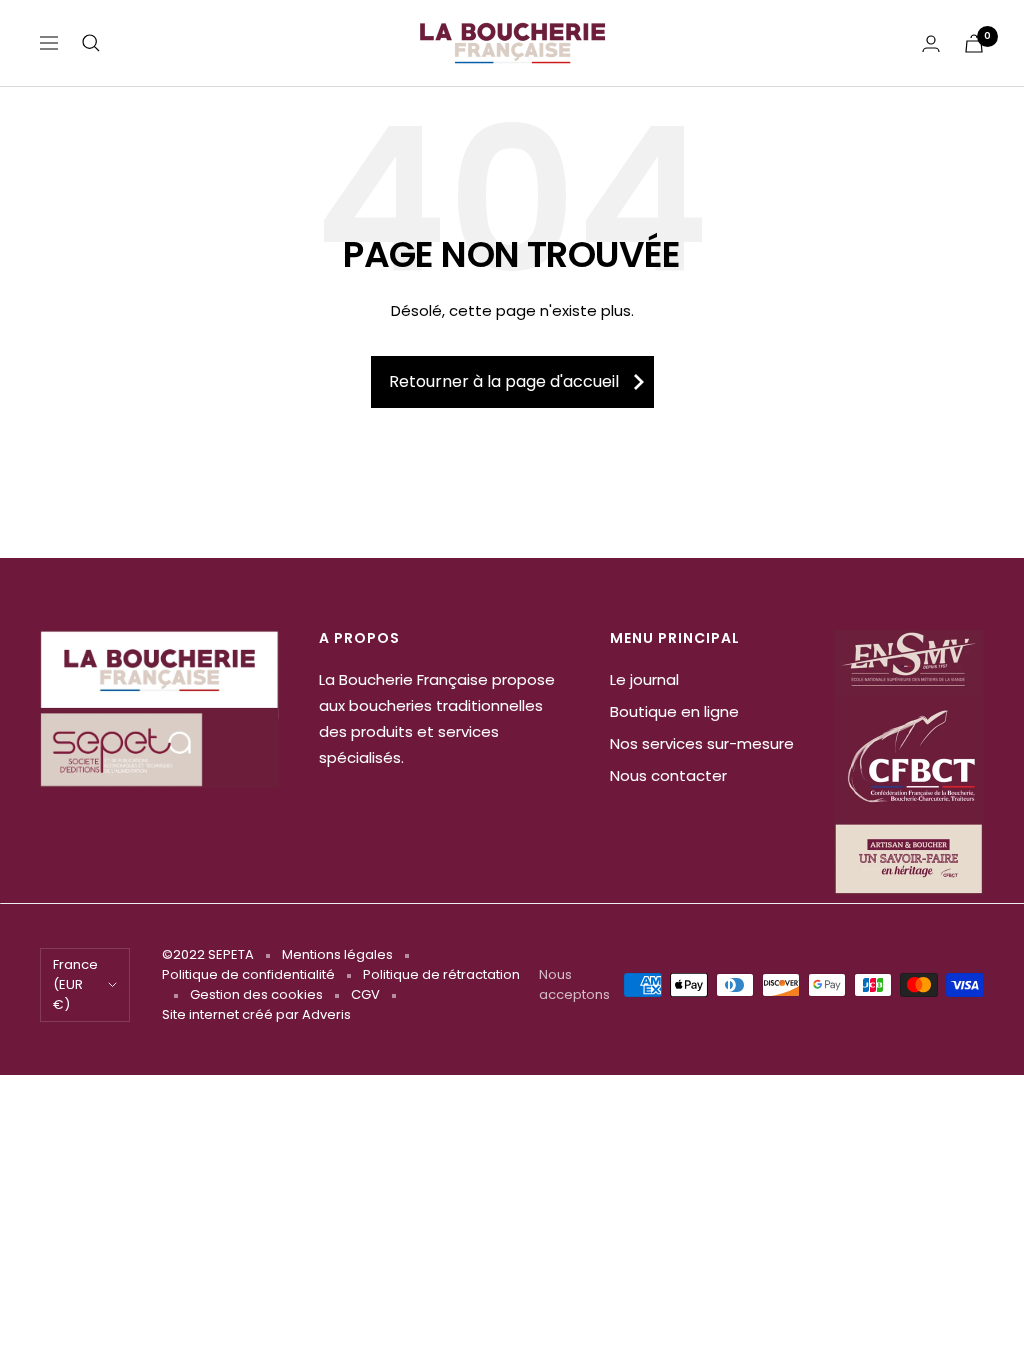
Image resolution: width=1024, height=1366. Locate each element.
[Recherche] (91, 43)
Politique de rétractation (441, 974)
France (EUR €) (75, 984)
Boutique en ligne (674, 711)
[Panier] (974, 43)
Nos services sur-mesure (702, 743)
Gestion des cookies (256, 994)
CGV (365, 994)
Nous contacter (668, 775)
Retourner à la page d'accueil (504, 381)
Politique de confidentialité (248, 974)
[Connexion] (931, 43)
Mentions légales (337, 954)
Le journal (644, 679)
